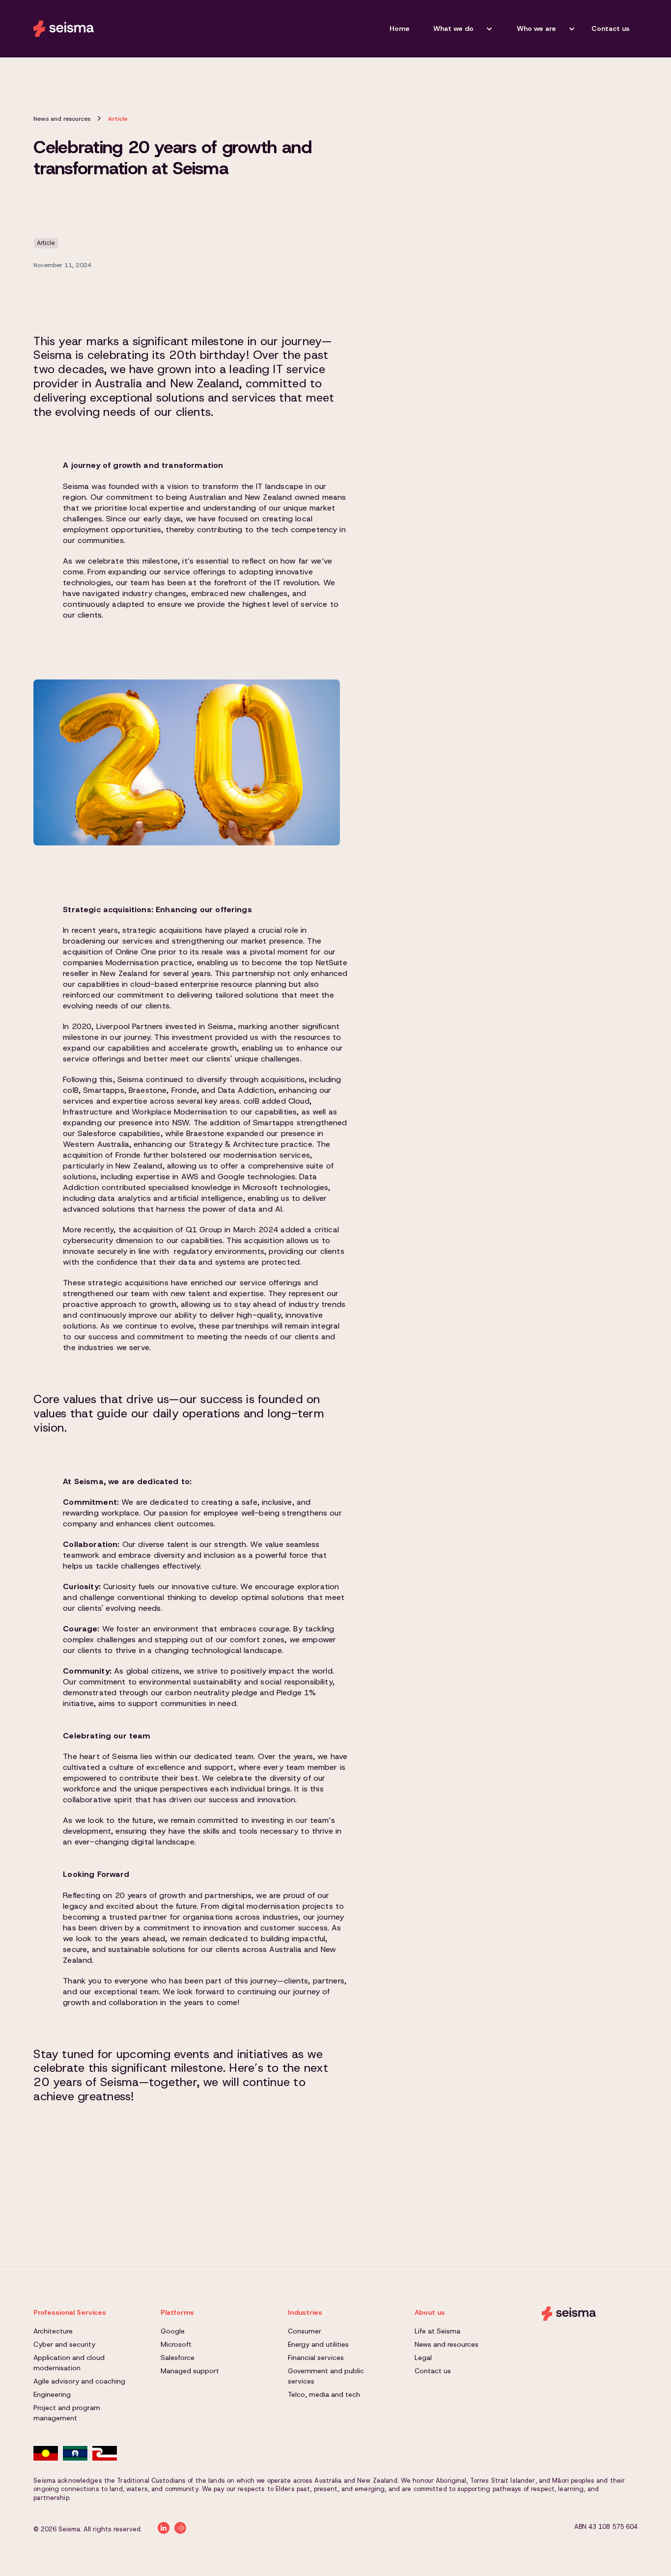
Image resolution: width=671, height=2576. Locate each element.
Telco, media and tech (324, 2394)
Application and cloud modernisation (69, 2363)
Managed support (190, 2371)
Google (173, 2331)
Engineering (52, 2394)
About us (430, 2312)
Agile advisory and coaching (79, 2381)
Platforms (177, 2312)
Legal (423, 2358)
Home (400, 28)
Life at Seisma (437, 2331)
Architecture (53, 2331)
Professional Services (70, 2312)
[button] (459, 29)
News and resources (62, 119)
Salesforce (178, 2358)
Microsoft (176, 2344)
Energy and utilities (318, 2344)
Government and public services (326, 2376)
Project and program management (67, 2413)
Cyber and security (64, 2344)
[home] (64, 28)
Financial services (316, 2358)
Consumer (305, 2331)
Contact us (611, 28)
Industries (305, 2312)
